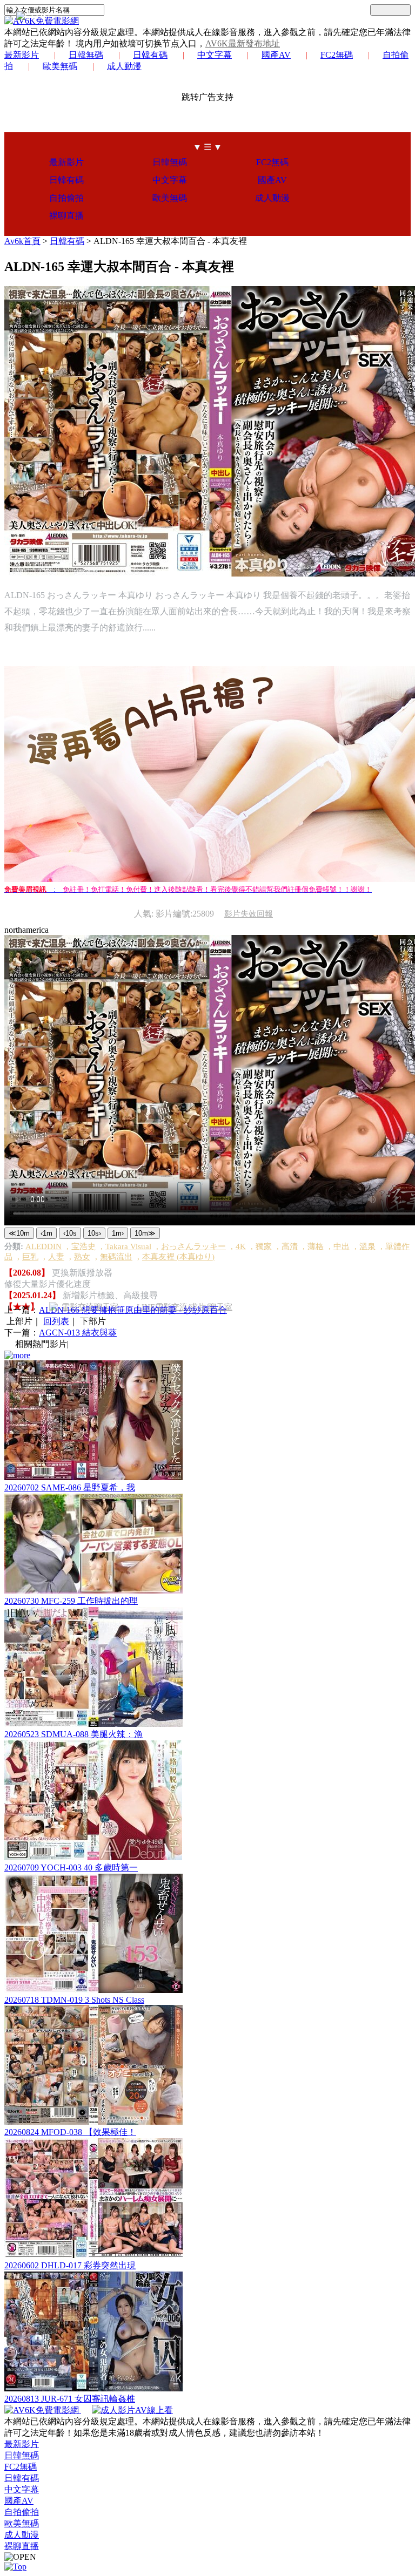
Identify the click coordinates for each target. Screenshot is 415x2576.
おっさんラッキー (193, 1246)
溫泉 (367, 1246)
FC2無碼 (337, 55)
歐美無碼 (60, 66)
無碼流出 (116, 1257)
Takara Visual (128, 1246)
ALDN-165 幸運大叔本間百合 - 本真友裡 (170, 241)
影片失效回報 (249, 914)
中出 (342, 1246)
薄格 (316, 1246)
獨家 (264, 1246)
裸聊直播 (66, 216)
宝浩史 (83, 1246)
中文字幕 (215, 55)
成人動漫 (124, 66)
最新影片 (22, 55)
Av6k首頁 (22, 241)
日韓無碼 (86, 55)
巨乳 (30, 1257)
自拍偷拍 (66, 198)
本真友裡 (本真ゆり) (178, 1257)
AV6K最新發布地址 (243, 43)
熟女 (82, 1257)
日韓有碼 (150, 55)
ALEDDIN (43, 1246)
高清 (290, 1246)
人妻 (56, 1257)
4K (241, 1246)
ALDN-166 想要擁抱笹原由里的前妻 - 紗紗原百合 (133, 1310)
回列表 (56, 1321)
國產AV (276, 55)
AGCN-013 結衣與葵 (78, 1333)
